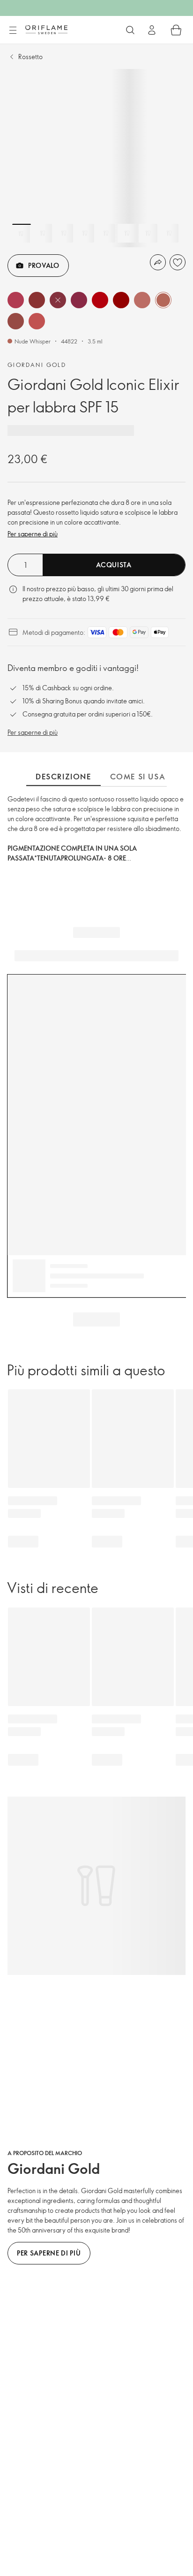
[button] (16, 300)
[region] (96, 158)
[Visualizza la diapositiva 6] (127, 233)
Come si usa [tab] (138, 777)
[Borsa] (176, 30)
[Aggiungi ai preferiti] (178, 262)
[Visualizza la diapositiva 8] (169, 233)
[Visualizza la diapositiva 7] (148, 233)
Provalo (44, 265)
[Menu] (13, 30)
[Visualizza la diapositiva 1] (22, 233)
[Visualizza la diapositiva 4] (85, 233)
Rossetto (30, 57)
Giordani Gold (37, 365)
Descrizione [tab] (63, 777)
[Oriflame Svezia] (46, 30)
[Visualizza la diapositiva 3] (64, 233)
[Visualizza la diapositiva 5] (106, 233)
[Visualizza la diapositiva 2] (43, 233)
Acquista (114, 565)
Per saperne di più (33, 534)
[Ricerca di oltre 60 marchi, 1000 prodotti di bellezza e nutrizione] (130, 30)
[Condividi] (158, 262)
